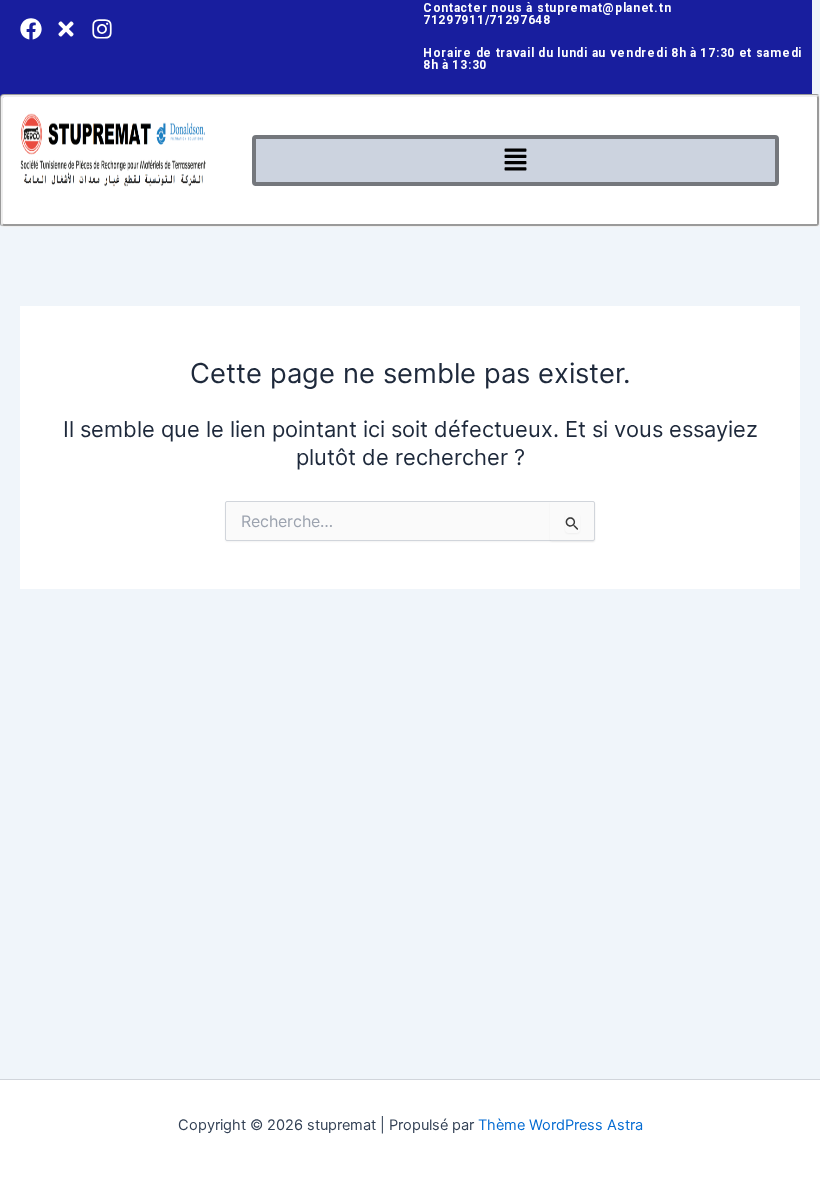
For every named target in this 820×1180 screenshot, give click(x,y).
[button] (515, 160)
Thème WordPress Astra (560, 1125)
